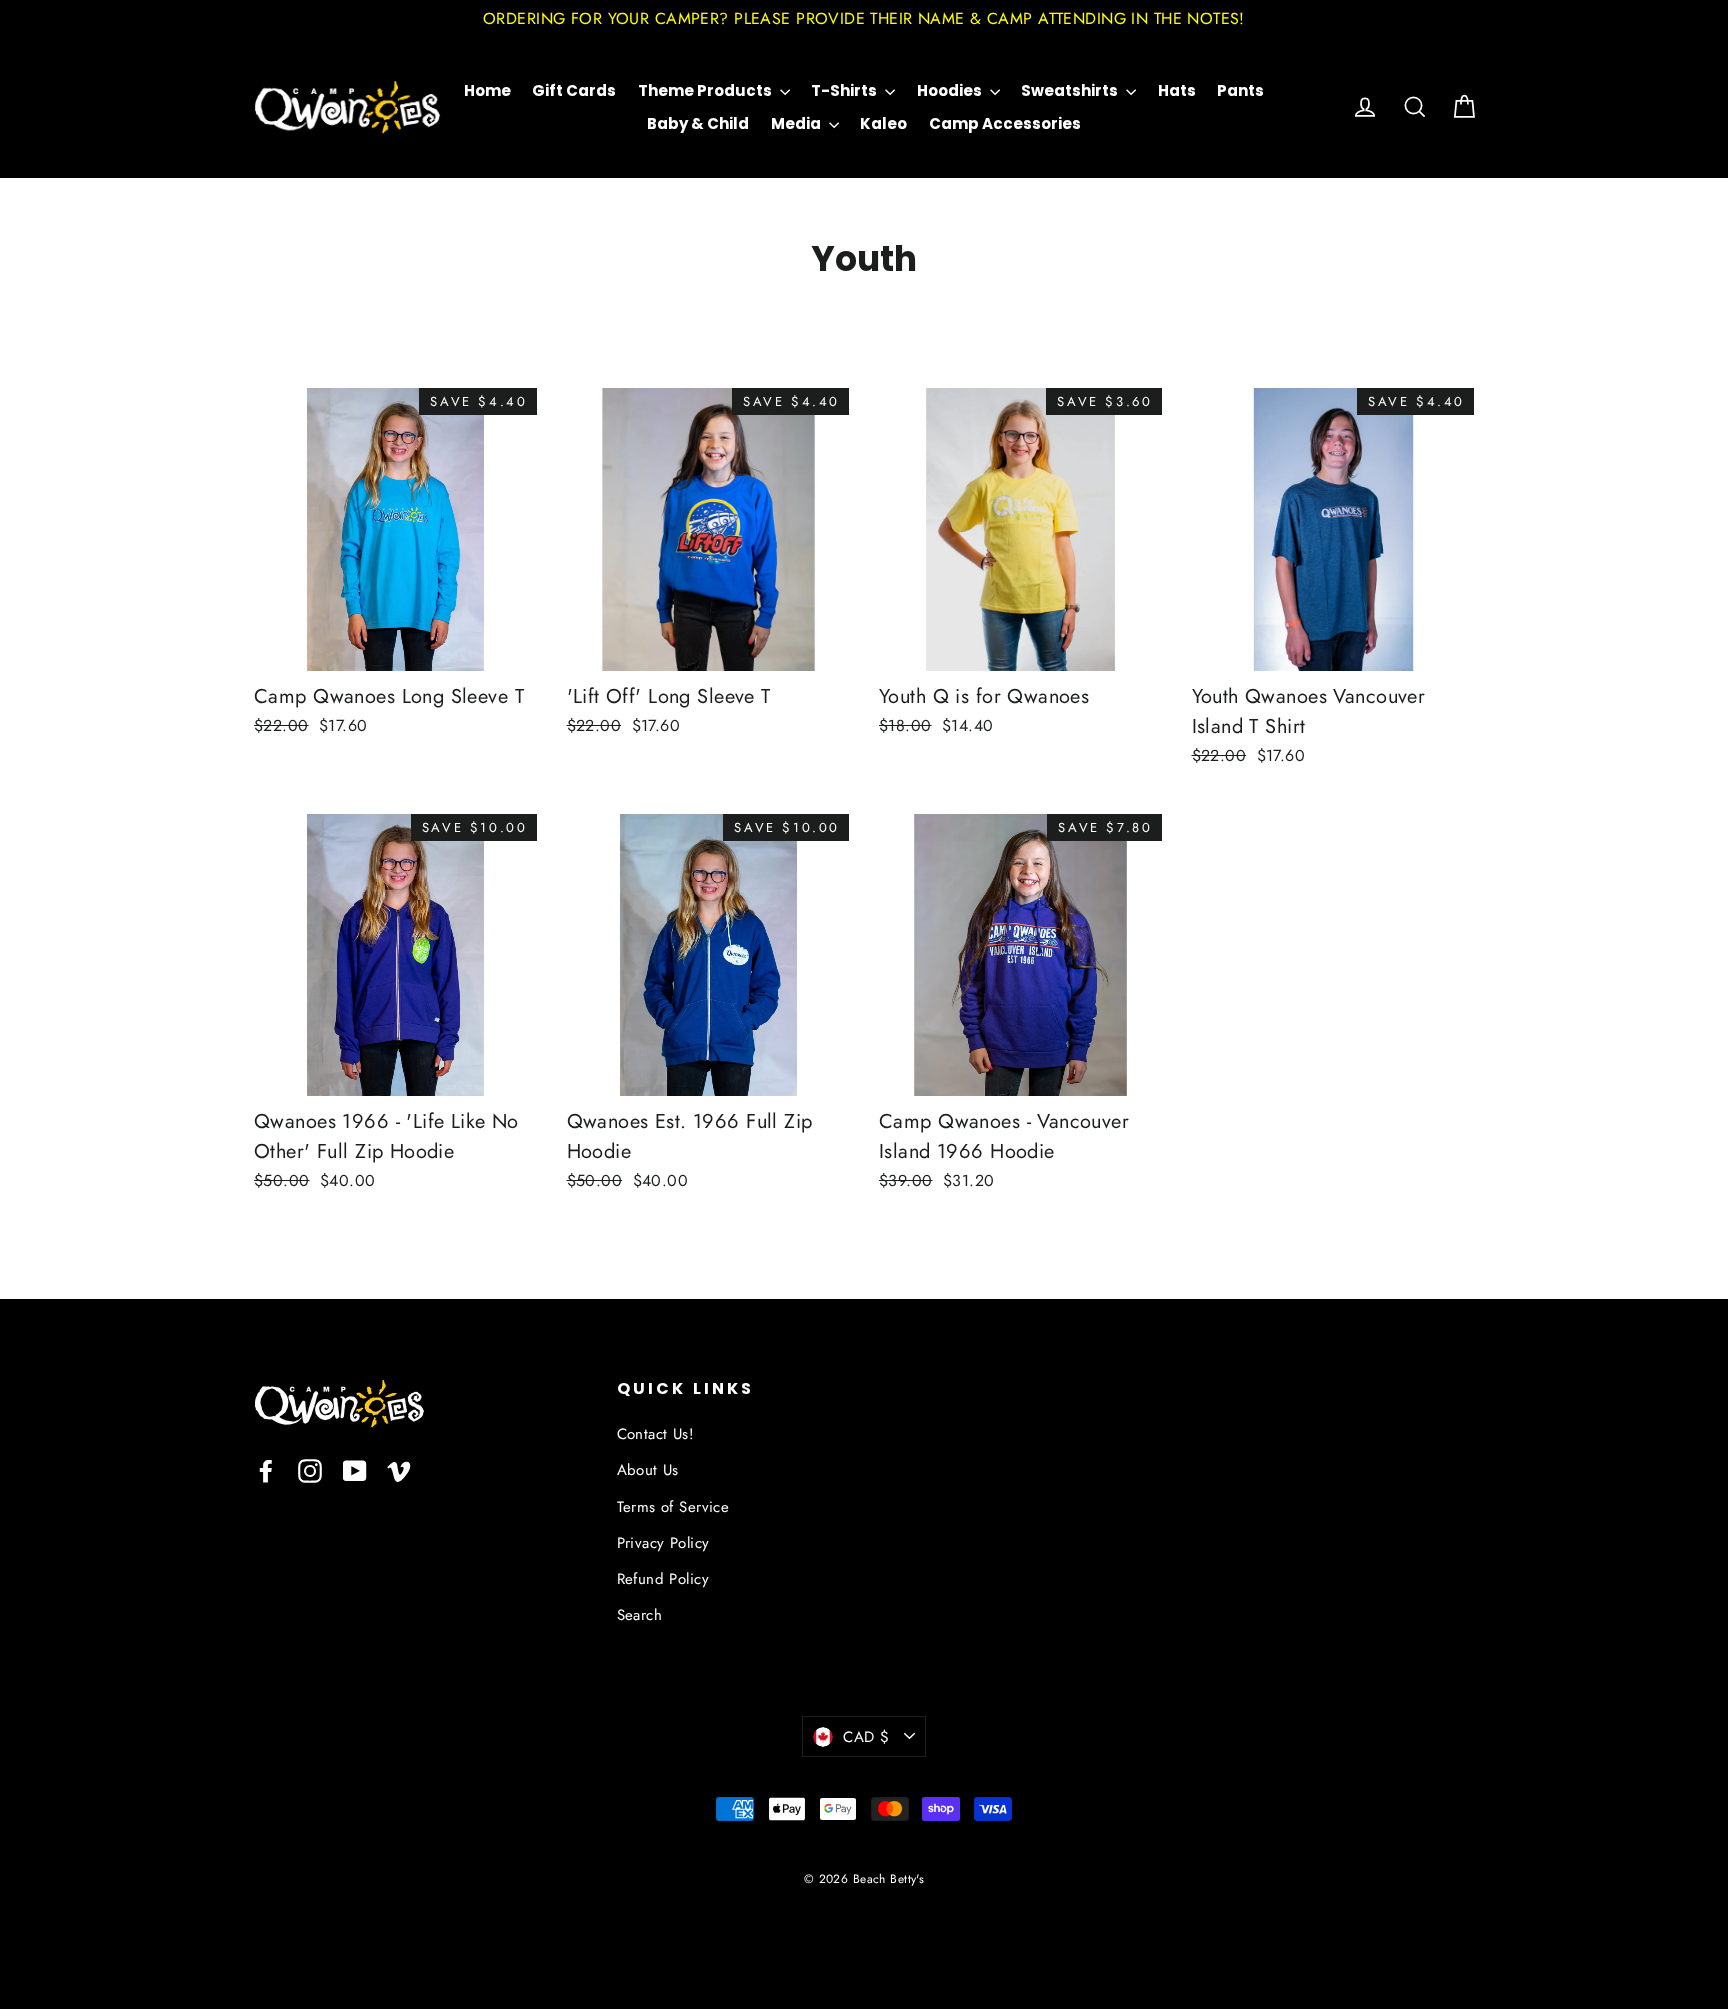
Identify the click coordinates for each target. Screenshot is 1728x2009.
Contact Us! (656, 1434)
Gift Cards (574, 90)
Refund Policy (663, 1579)
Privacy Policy (663, 1543)
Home (487, 90)
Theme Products (706, 90)
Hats (1177, 90)
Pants (1240, 90)
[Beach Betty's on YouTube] (355, 1469)
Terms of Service (673, 1507)
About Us (648, 1470)
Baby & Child (698, 123)
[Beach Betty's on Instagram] (310, 1469)
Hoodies (951, 90)
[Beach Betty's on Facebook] (266, 1469)
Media (797, 123)
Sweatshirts (1071, 90)
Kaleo (883, 123)
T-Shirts (845, 90)
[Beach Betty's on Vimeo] (399, 1469)
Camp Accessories (1005, 123)
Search (640, 1615)
